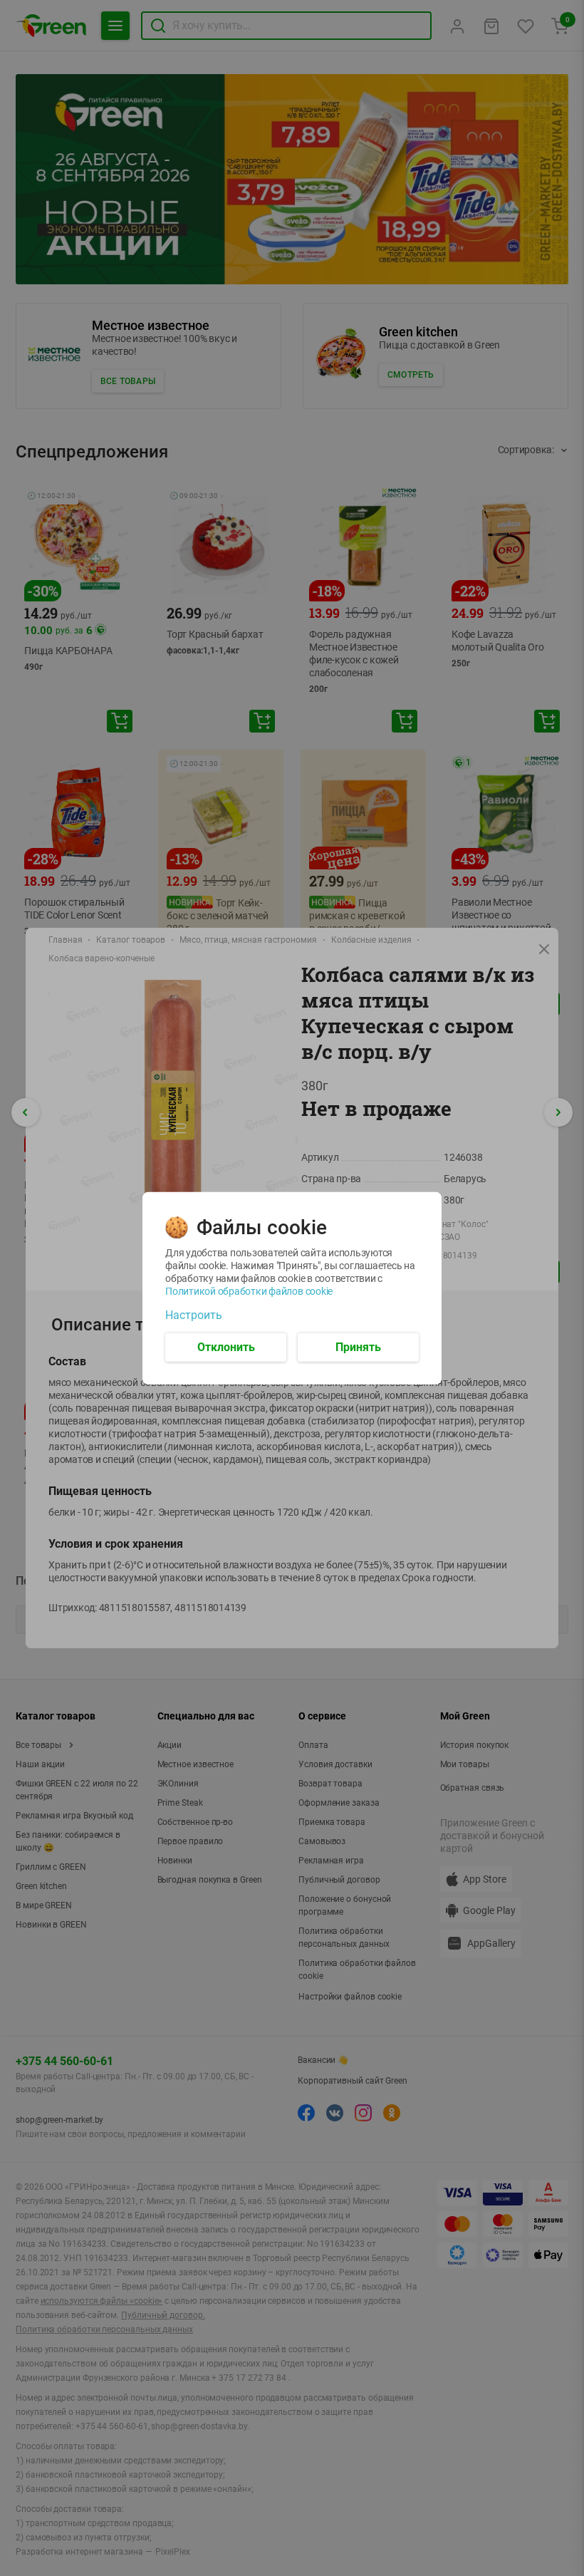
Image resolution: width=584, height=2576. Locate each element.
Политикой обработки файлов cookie (249, 1290)
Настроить (194, 1315)
